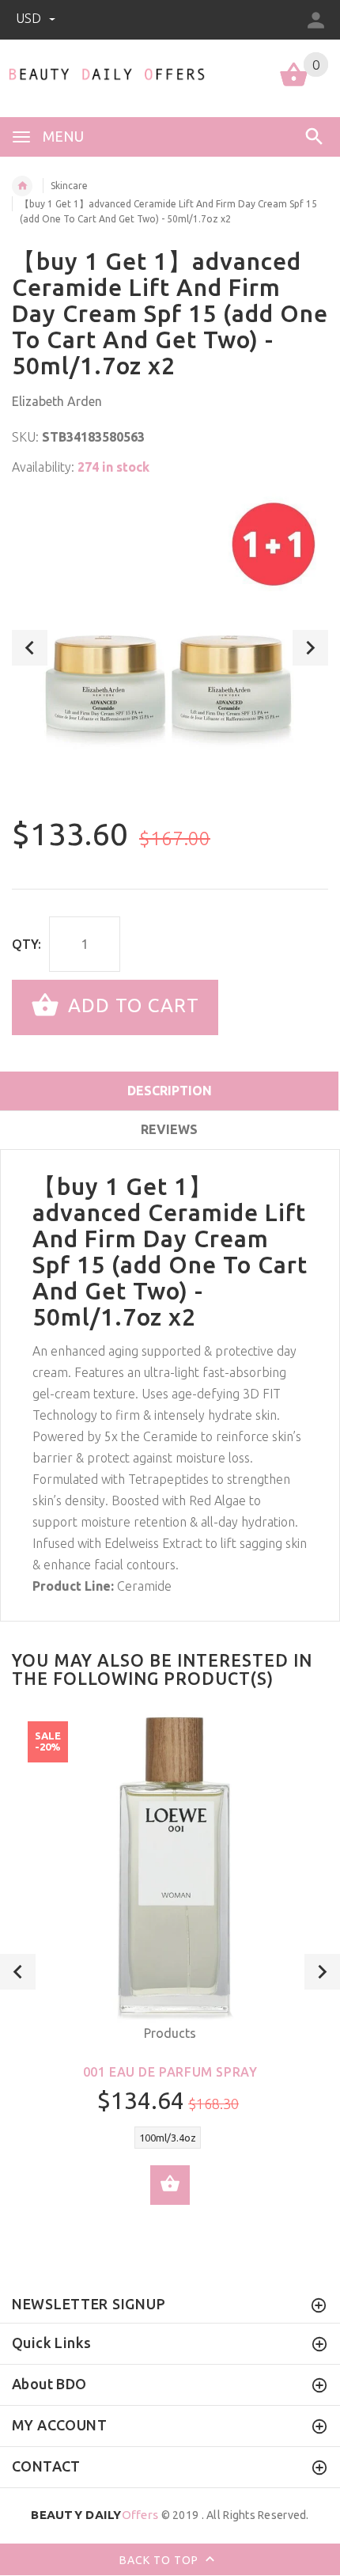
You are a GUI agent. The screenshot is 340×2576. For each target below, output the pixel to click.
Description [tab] (170, 1091)
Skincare (69, 186)
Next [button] (310, 648)
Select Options (170, 2185)
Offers (94, 2515)
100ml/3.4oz (168, 2138)
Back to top (161, 2559)
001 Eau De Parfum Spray (170, 2072)
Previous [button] (30, 648)
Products (170, 2033)
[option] (170, 648)
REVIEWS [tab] (169, 1129)
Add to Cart (131, 1005)
